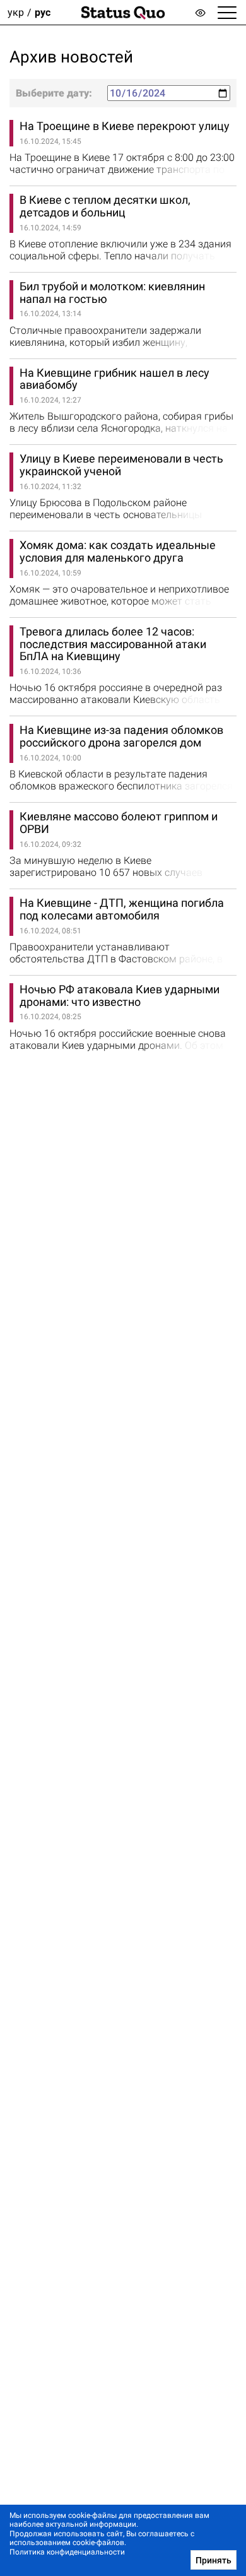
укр (16, 12)
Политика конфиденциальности (67, 2552)
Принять (214, 2560)
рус (43, 12)
